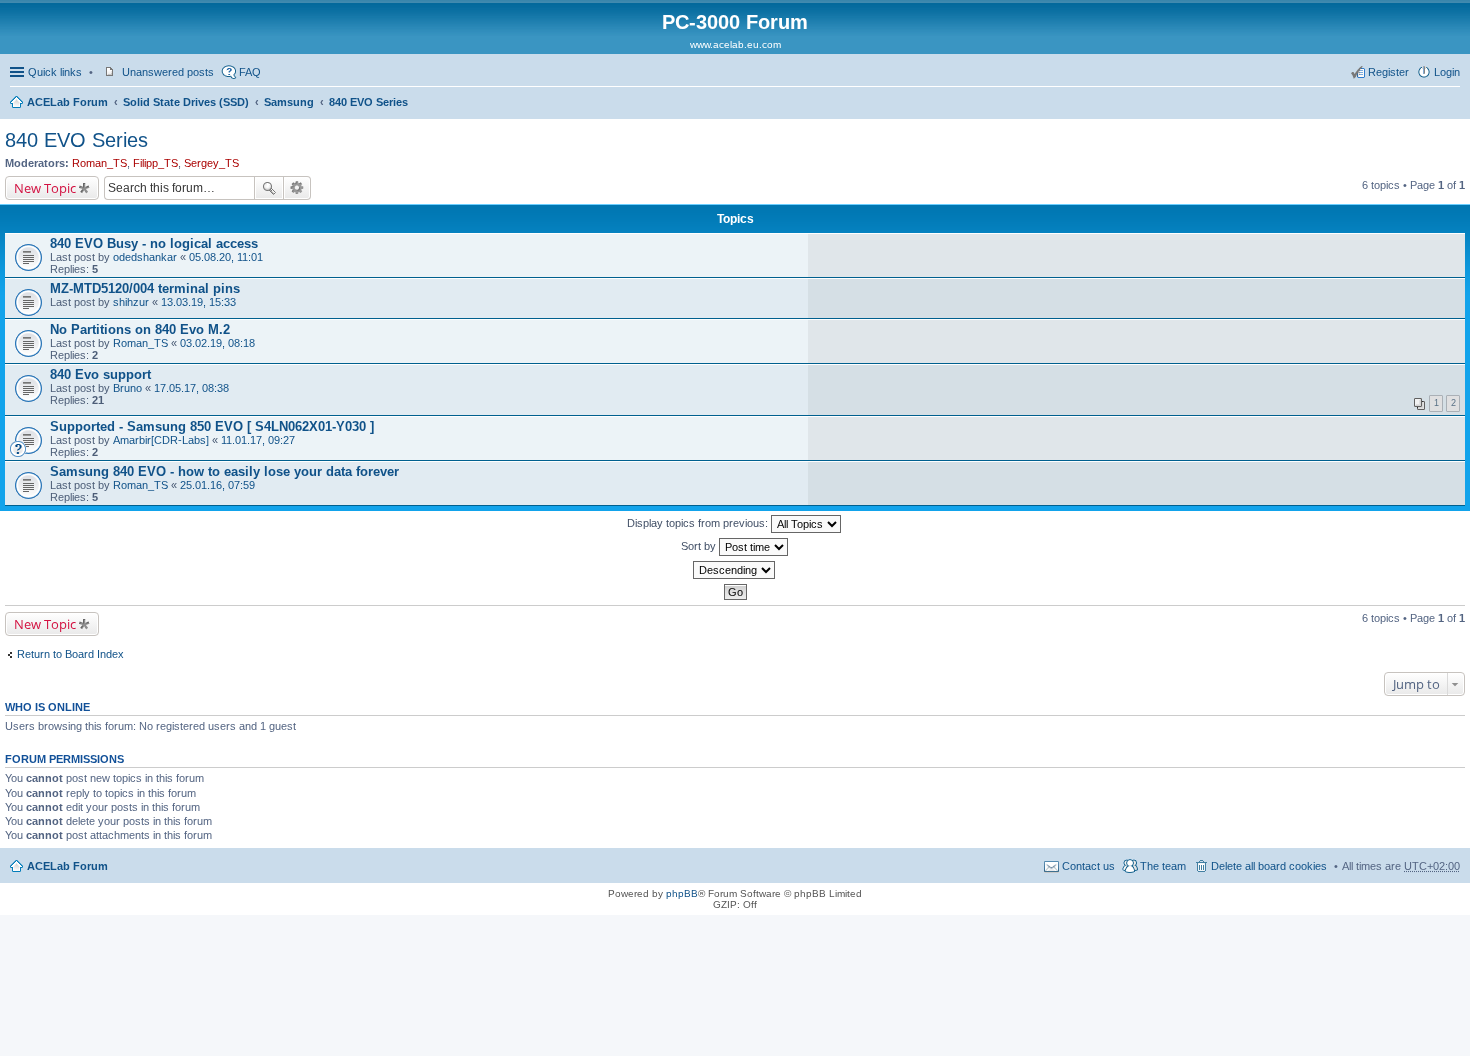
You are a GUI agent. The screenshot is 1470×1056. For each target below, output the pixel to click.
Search (269, 188)
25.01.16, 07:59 (217, 485)
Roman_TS (99, 163)
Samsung (289, 102)
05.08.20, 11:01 (226, 257)
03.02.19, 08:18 (217, 343)
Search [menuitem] (1452, 104)
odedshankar (145, 257)
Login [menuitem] (1447, 72)
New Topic (45, 188)
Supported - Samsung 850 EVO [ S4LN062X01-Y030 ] (212, 426)
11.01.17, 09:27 (258, 440)
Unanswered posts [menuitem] (168, 72)
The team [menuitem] (1163, 866)
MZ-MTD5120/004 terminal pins (145, 288)
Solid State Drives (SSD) (186, 102)
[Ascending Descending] (735, 570)
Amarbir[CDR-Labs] (161, 440)
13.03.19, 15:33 (198, 302)
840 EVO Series (368, 102)
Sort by (700, 546)
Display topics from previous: (699, 523)
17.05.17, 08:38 (191, 388)
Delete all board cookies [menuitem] (1269, 866)
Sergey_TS (211, 163)
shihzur (131, 302)
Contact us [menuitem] (1088, 866)
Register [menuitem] (1388, 72)
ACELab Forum (67, 102)
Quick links (55, 72)
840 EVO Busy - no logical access (154, 243)
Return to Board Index (70, 654)
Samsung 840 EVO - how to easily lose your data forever (224, 471)
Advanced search (297, 188)
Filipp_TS (155, 163)
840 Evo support (100, 374)
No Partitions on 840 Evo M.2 (140, 329)
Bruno (127, 388)
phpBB (682, 893)
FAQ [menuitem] (250, 72)
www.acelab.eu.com (735, 44)
